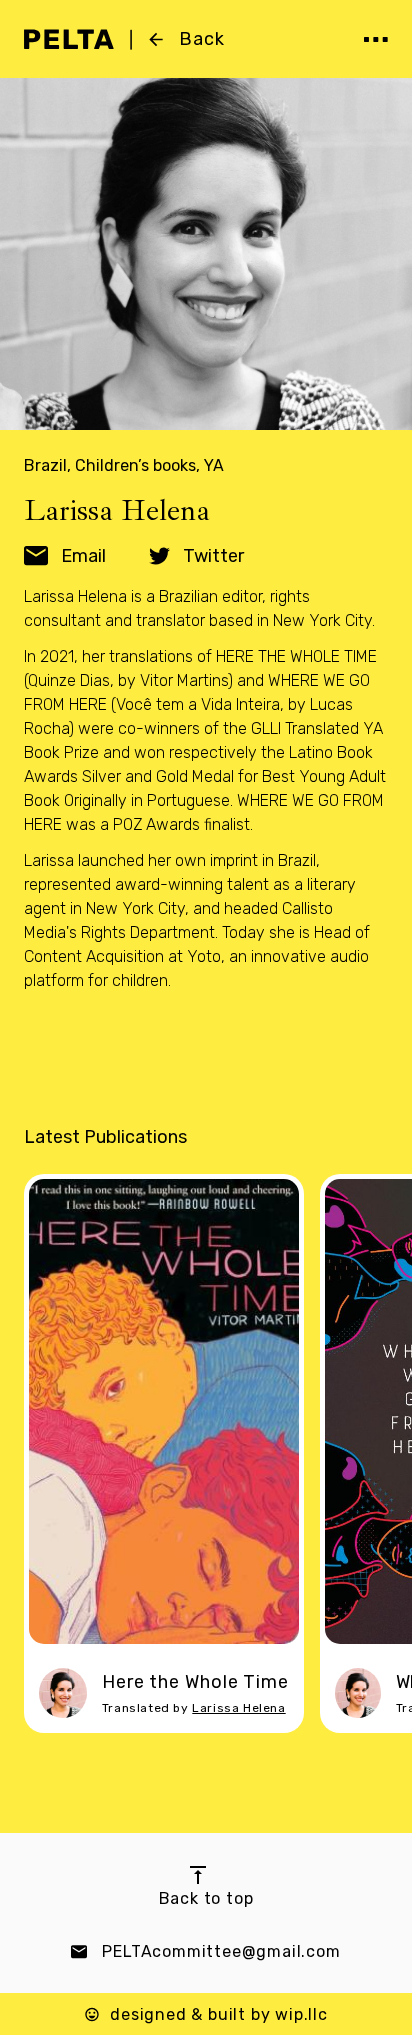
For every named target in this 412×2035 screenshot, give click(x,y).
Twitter (213, 556)
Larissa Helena (238, 1708)
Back (202, 39)
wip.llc (301, 2014)
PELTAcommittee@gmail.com (221, 1951)
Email (83, 556)
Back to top (206, 1898)
